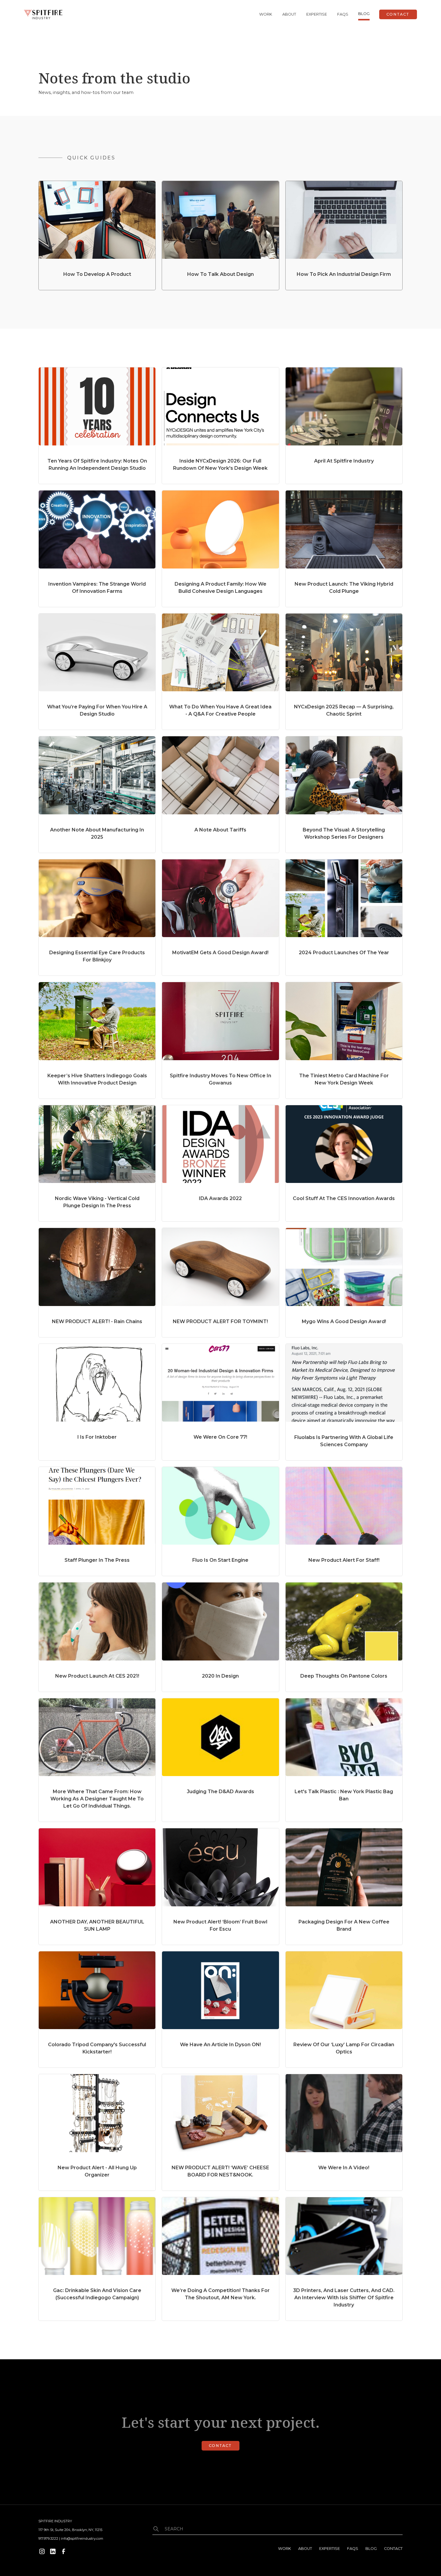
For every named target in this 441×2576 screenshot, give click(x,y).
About (289, 14)
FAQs (343, 14)
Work (266, 14)
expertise (317, 14)
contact (393, 2549)
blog (364, 14)
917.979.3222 (48, 2538)
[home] (43, 14)
